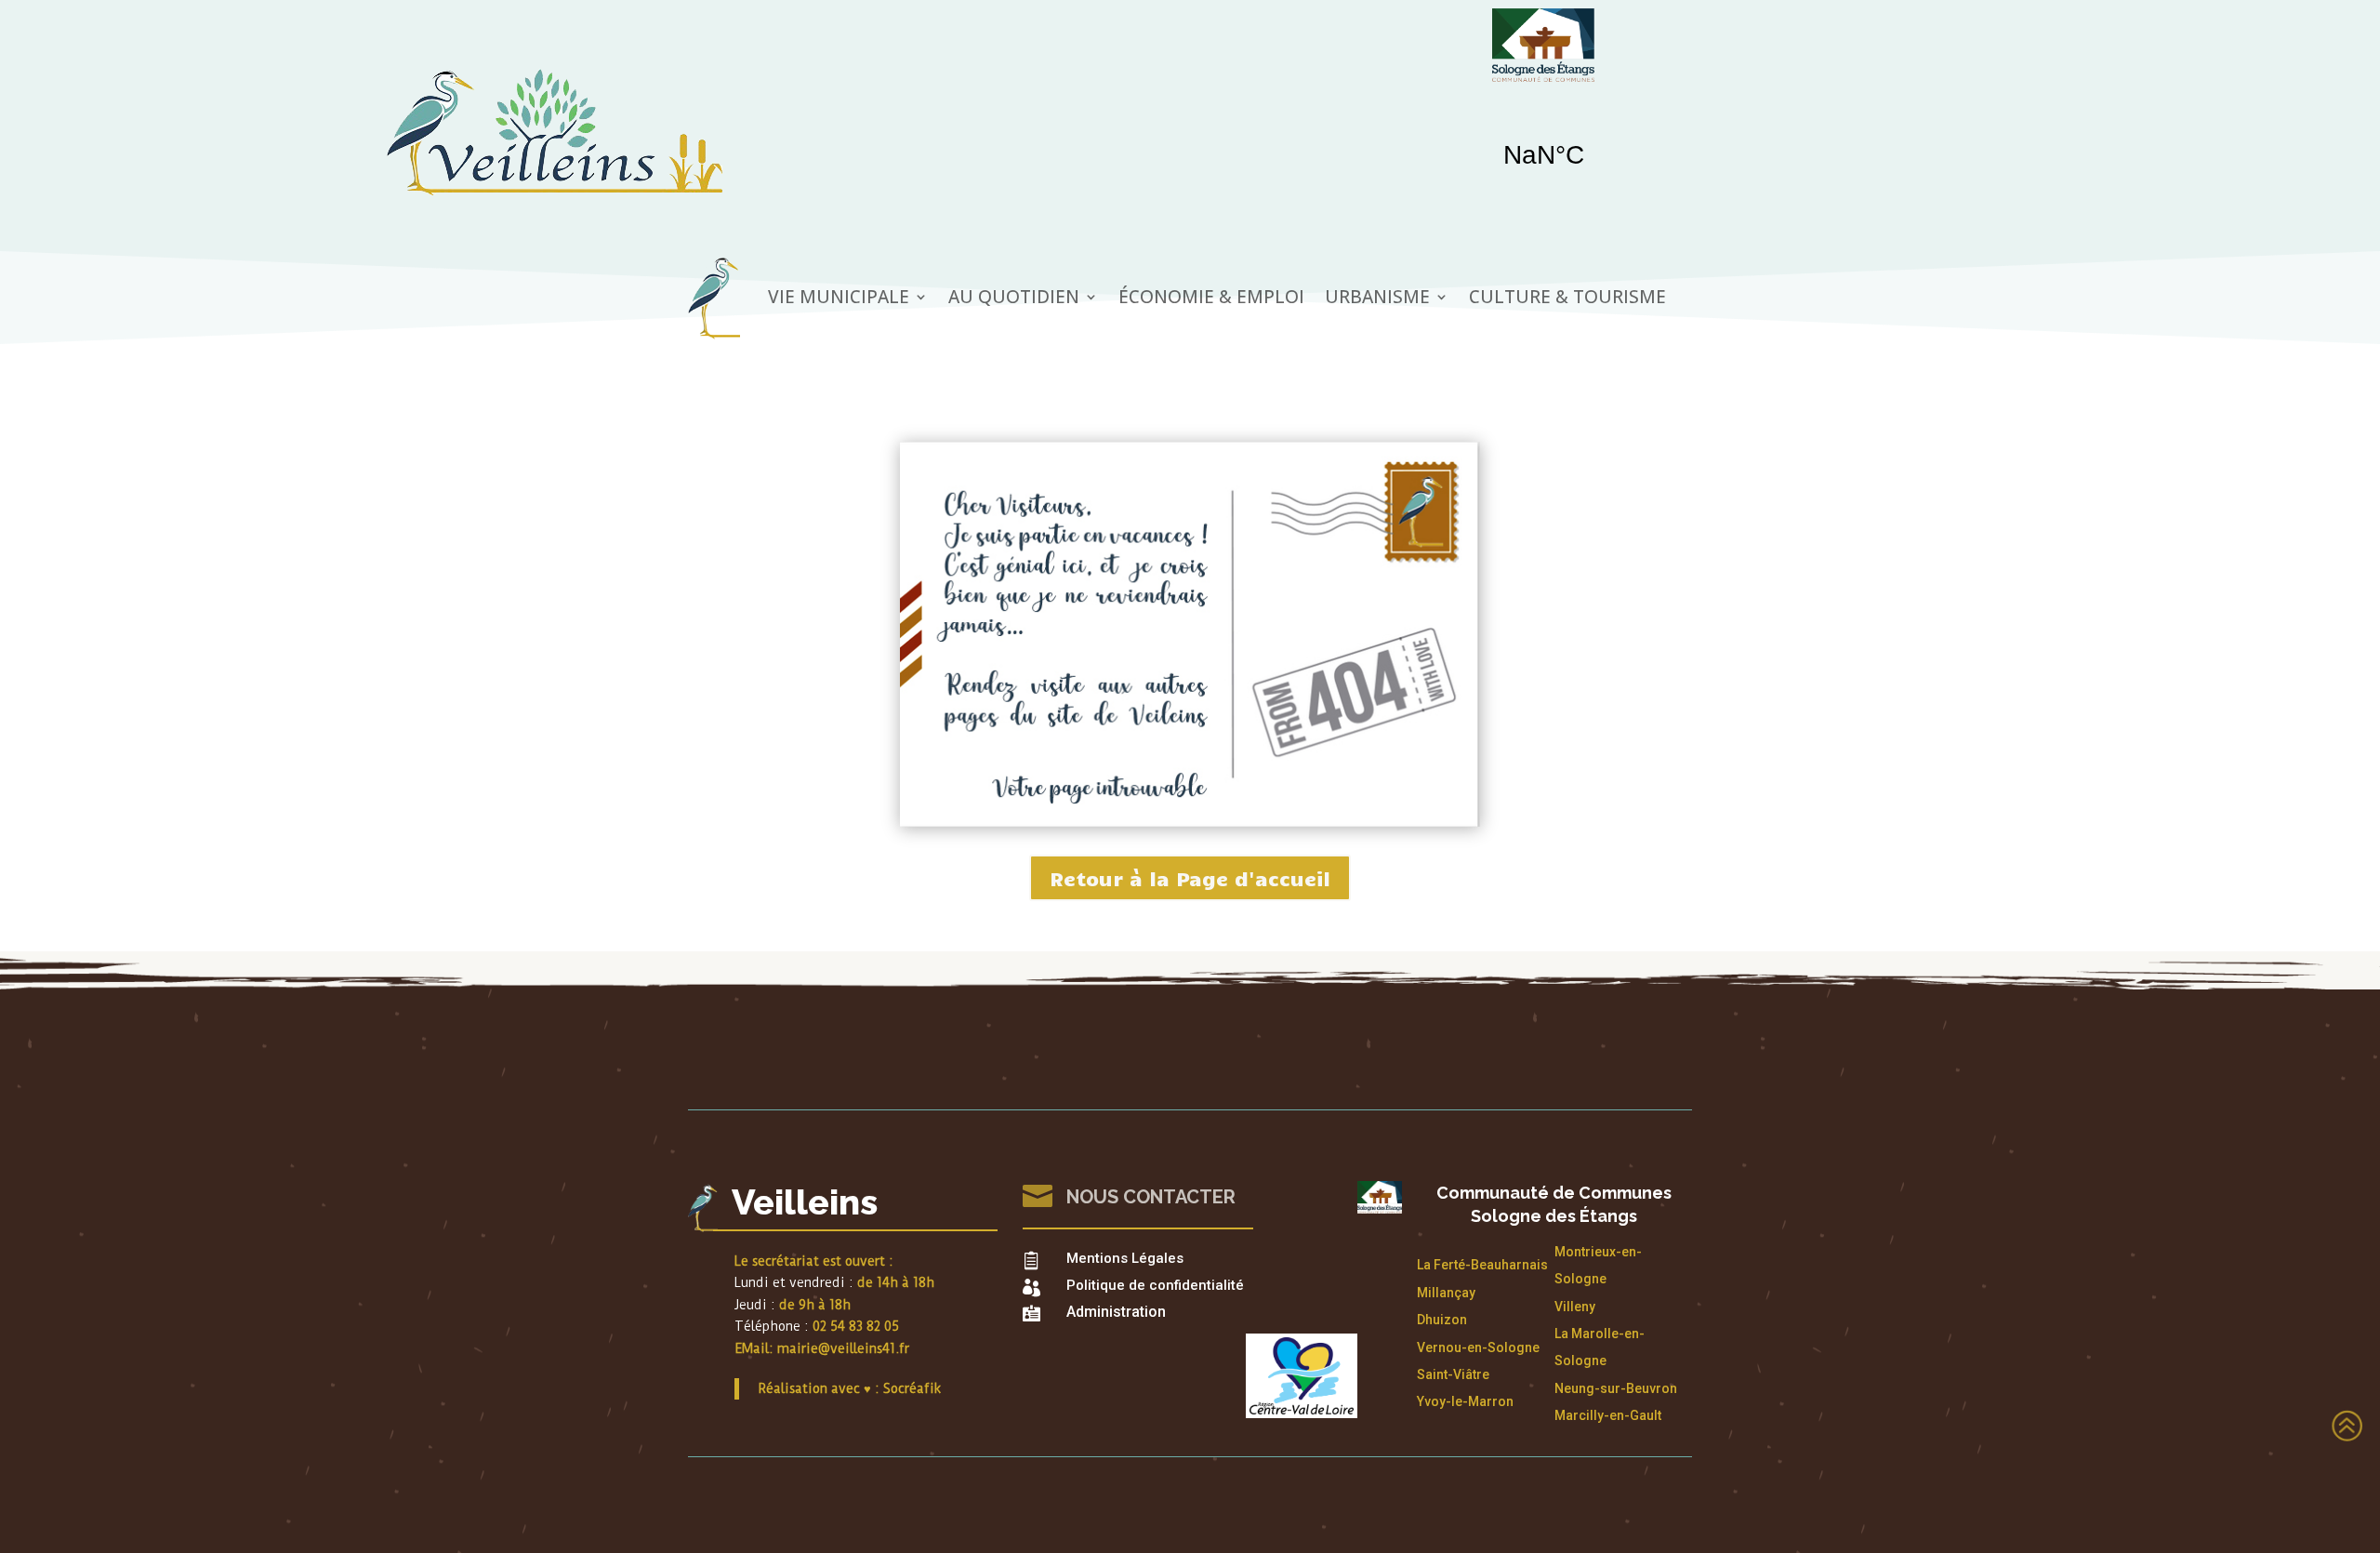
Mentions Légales (1125, 1258)
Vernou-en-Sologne (1478, 1347)
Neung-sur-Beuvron (1616, 1388)
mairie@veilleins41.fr (843, 1348)
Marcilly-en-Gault (1608, 1415)
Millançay (1446, 1293)
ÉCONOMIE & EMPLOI (1211, 297)
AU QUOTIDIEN (1014, 297)
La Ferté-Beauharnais (1482, 1265)
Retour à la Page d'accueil (1190, 878)
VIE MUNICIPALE (839, 297)
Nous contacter (1151, 1197)
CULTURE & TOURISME (1567, 297)
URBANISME (1377, 297)
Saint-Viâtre (1453, 1374)
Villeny (1575, 1307)
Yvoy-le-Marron (1465, 1401)
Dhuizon (1442, 1320)
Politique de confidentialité (1155, 1285)
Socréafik (912, 1388)
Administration (1116, 1312)
